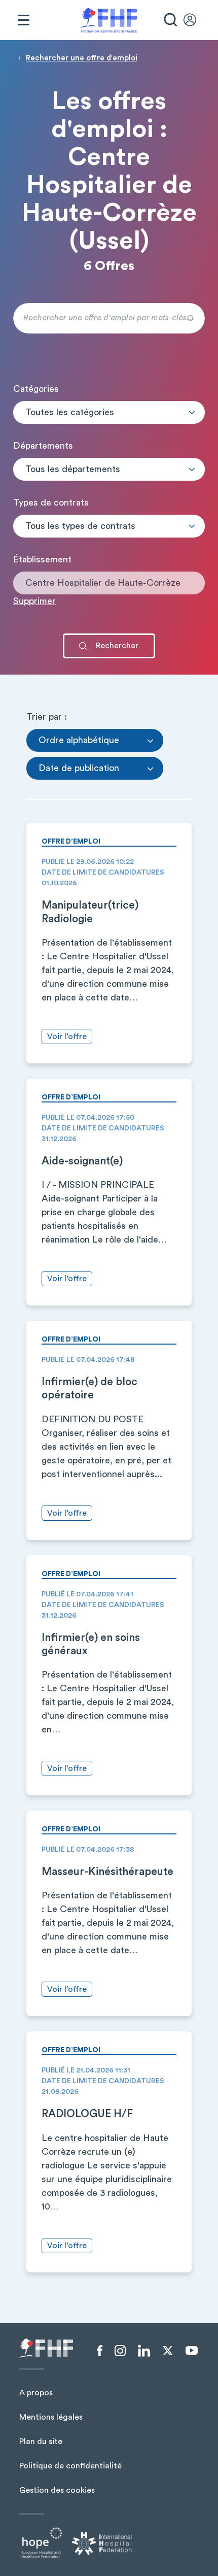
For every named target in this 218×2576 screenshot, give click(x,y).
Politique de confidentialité (70, 2466)
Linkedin (144, 2351)
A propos (36, 2393)
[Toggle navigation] (23, 20)
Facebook (100, 2351)
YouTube (192, 2351)
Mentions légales (51, 2417)
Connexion (195, 20)
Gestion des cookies (57, 2490)
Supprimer (34, 601)
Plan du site (41, 2441)
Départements (43, 446)
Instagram (120, 2351)
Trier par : (47, 717)
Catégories (36, 389)
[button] (109, 412)
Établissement (42, 559)
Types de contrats (51, 503)
